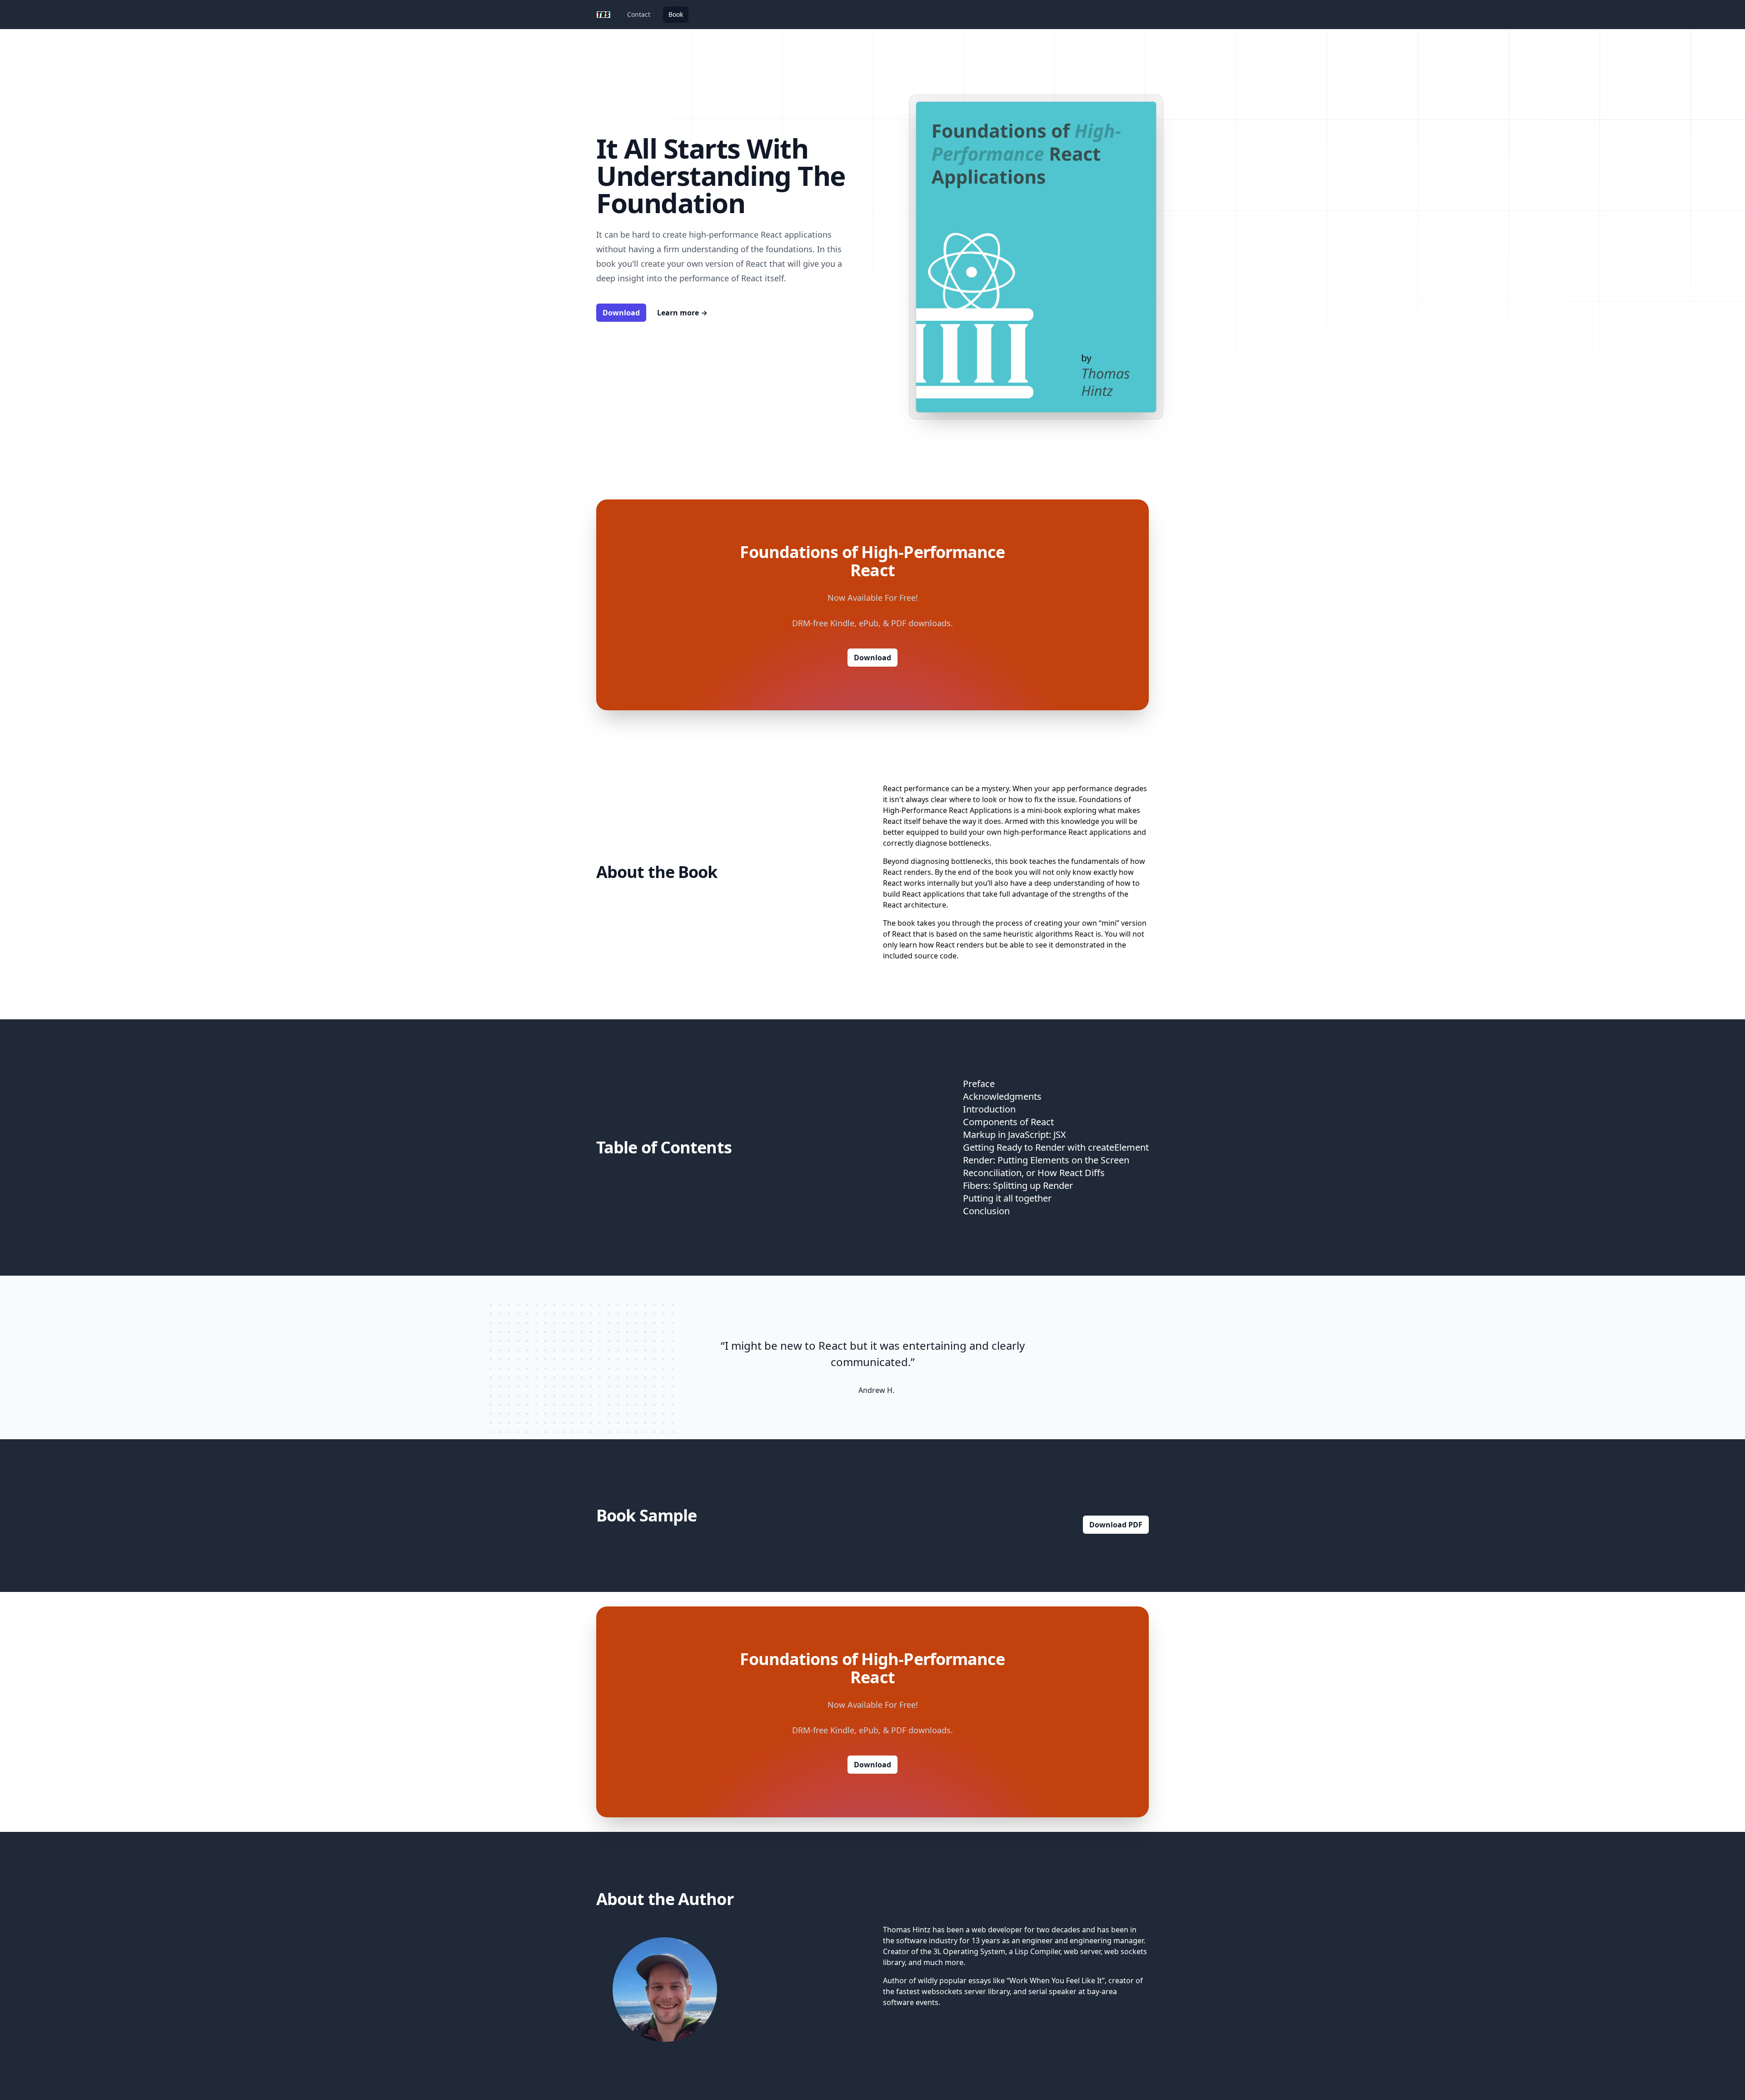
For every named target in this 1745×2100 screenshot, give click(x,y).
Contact (639, 14)
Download (621, 313)
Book (676, 14)
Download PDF (1116, 1525)
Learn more (682, 313)
